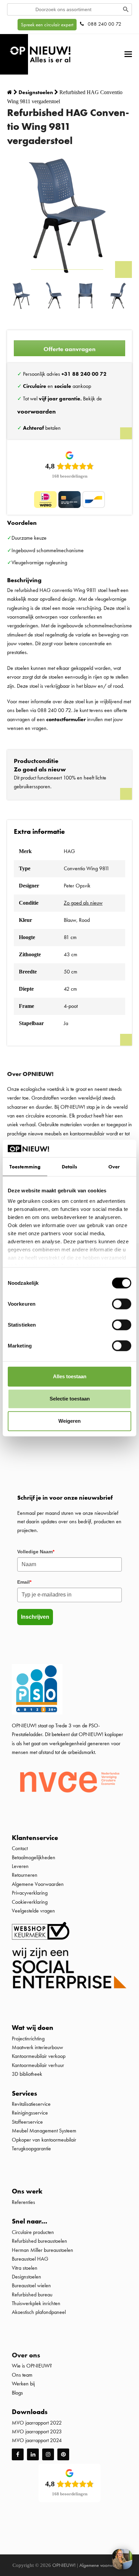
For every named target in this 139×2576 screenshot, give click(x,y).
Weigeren (69, 1421)
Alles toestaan (70, 1376)
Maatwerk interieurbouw (37, 2047)
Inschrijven (35, 1617)
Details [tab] (70, 1167)
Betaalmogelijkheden (34, 1857)
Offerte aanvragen (69, 349)
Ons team (22, 2375)
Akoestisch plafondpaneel (39, 2312)
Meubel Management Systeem (44, 2131)
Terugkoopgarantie (31, 2148)
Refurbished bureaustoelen (39, 2241)
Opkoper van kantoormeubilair (44, 2140)
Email (24, 1582)
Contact (20, 1848)
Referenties (23, 2202)
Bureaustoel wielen (31, 2285)
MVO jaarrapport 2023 (37, 2431)
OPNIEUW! (64, 2565)
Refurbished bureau (32, 2295)
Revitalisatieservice (31, 2104)
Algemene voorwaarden (103, 2565)
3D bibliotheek (27, 2074)
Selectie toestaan (70, 1399)
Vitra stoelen (25, 2268)
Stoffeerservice (27, 2122)
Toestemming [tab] (25, 1167)
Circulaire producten (33, 2232)
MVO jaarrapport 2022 (37, 2423)
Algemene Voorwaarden (38, 1884)
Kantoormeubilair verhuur (38, 2065)
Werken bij (23, 2384)
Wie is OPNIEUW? (32, 2366)
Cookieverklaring (30, 1902)
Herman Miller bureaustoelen (43, 2250)
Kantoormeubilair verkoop (39, 2056)
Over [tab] (114, 1167)
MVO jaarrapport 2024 (37, 2440)
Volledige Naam (36, 1552)
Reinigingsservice (31, 2113)
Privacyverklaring (30, 1893)
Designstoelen (26, 2277)
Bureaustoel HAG (30, 2259)
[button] (128, 54)
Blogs (17, 2393)
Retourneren (25, 1875)
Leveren (20, 1866)
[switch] (122, 1304)
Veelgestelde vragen (33, 1911)
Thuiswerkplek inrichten (36, 2303)
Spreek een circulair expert (47, 25)
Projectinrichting (28, 2039)
